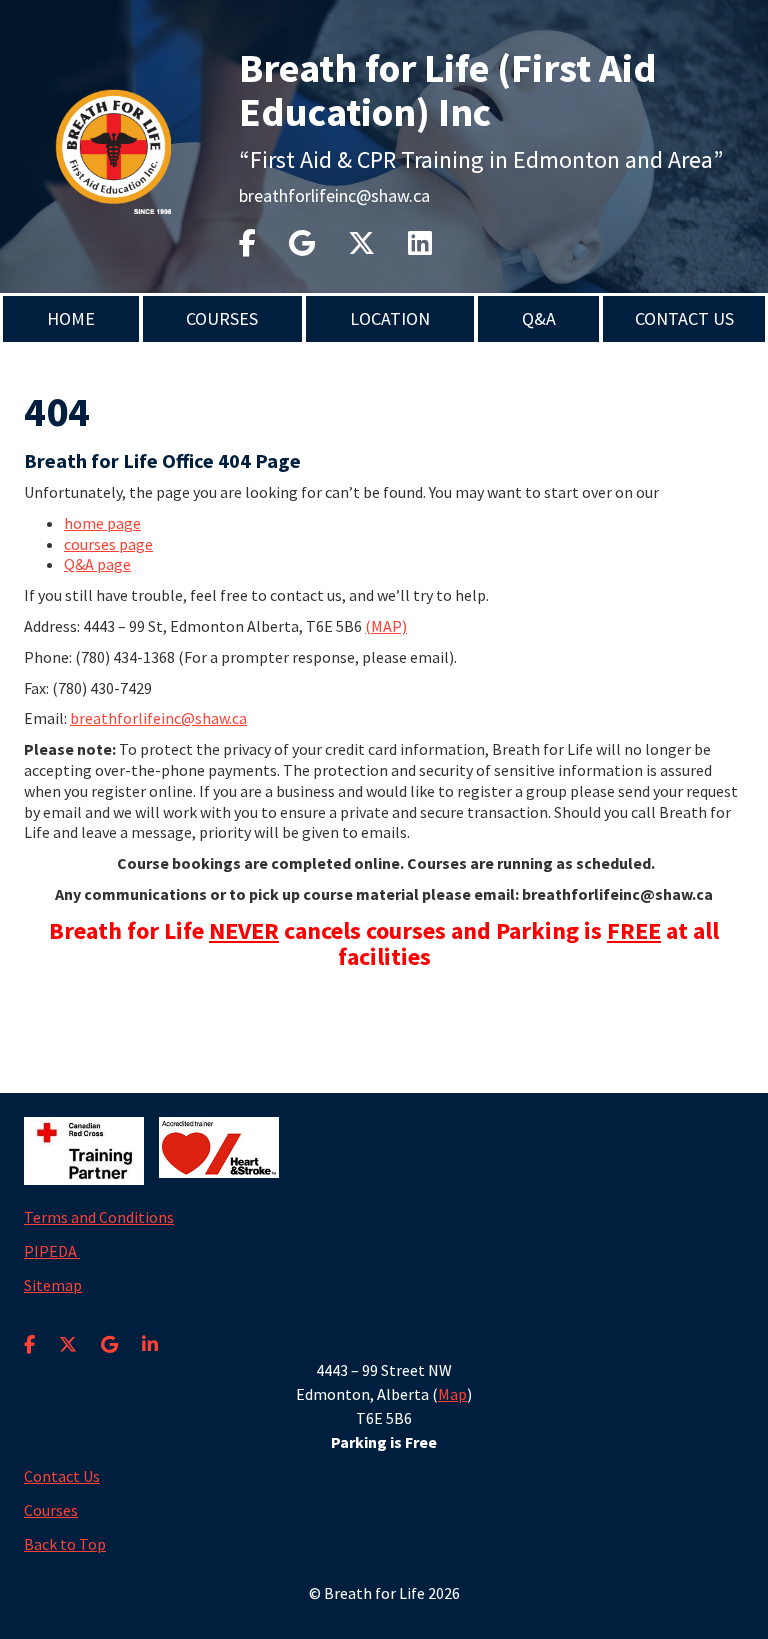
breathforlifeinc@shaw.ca (334, 195)
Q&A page (97, 564)
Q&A (539, 318)
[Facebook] (247, 243)
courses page (108, 544)
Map (452, 1394)
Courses (222, 318)
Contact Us (684, 318)
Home (71, 318)
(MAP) (386, 626)
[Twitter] (361, 243)
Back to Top (65, 1544)
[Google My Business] (302, 243)
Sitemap (53, 1285)
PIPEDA (52, 1251)
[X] (68, 1332)
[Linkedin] (420, 243)
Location (390, 318)
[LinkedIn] (150, 1332)
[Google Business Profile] (109, 1332)
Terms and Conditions (99, 1217)
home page (102, 523)
